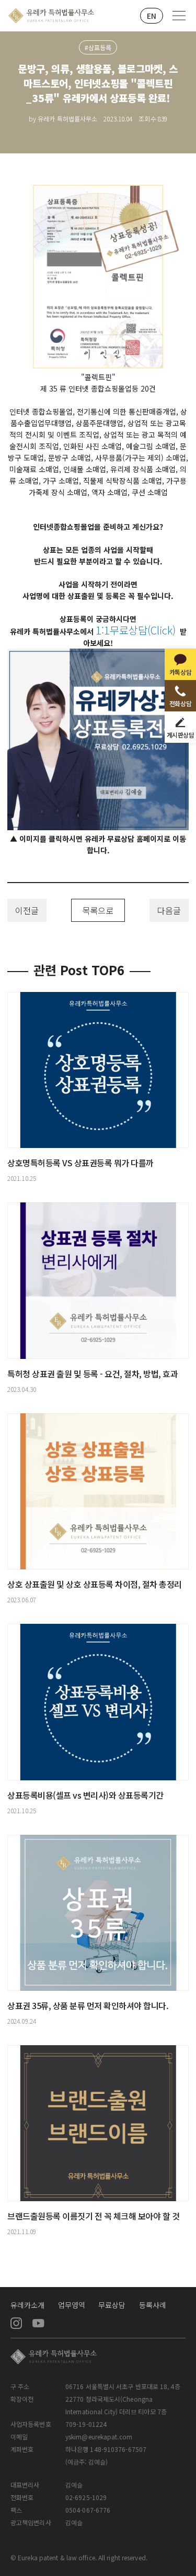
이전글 (27, 910)
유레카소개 (28, 2305)
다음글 (169, 910)
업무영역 (72, 2305)
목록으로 (98, 910)
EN (152, 16)
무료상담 (112, 2305)
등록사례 (153, 2305)
